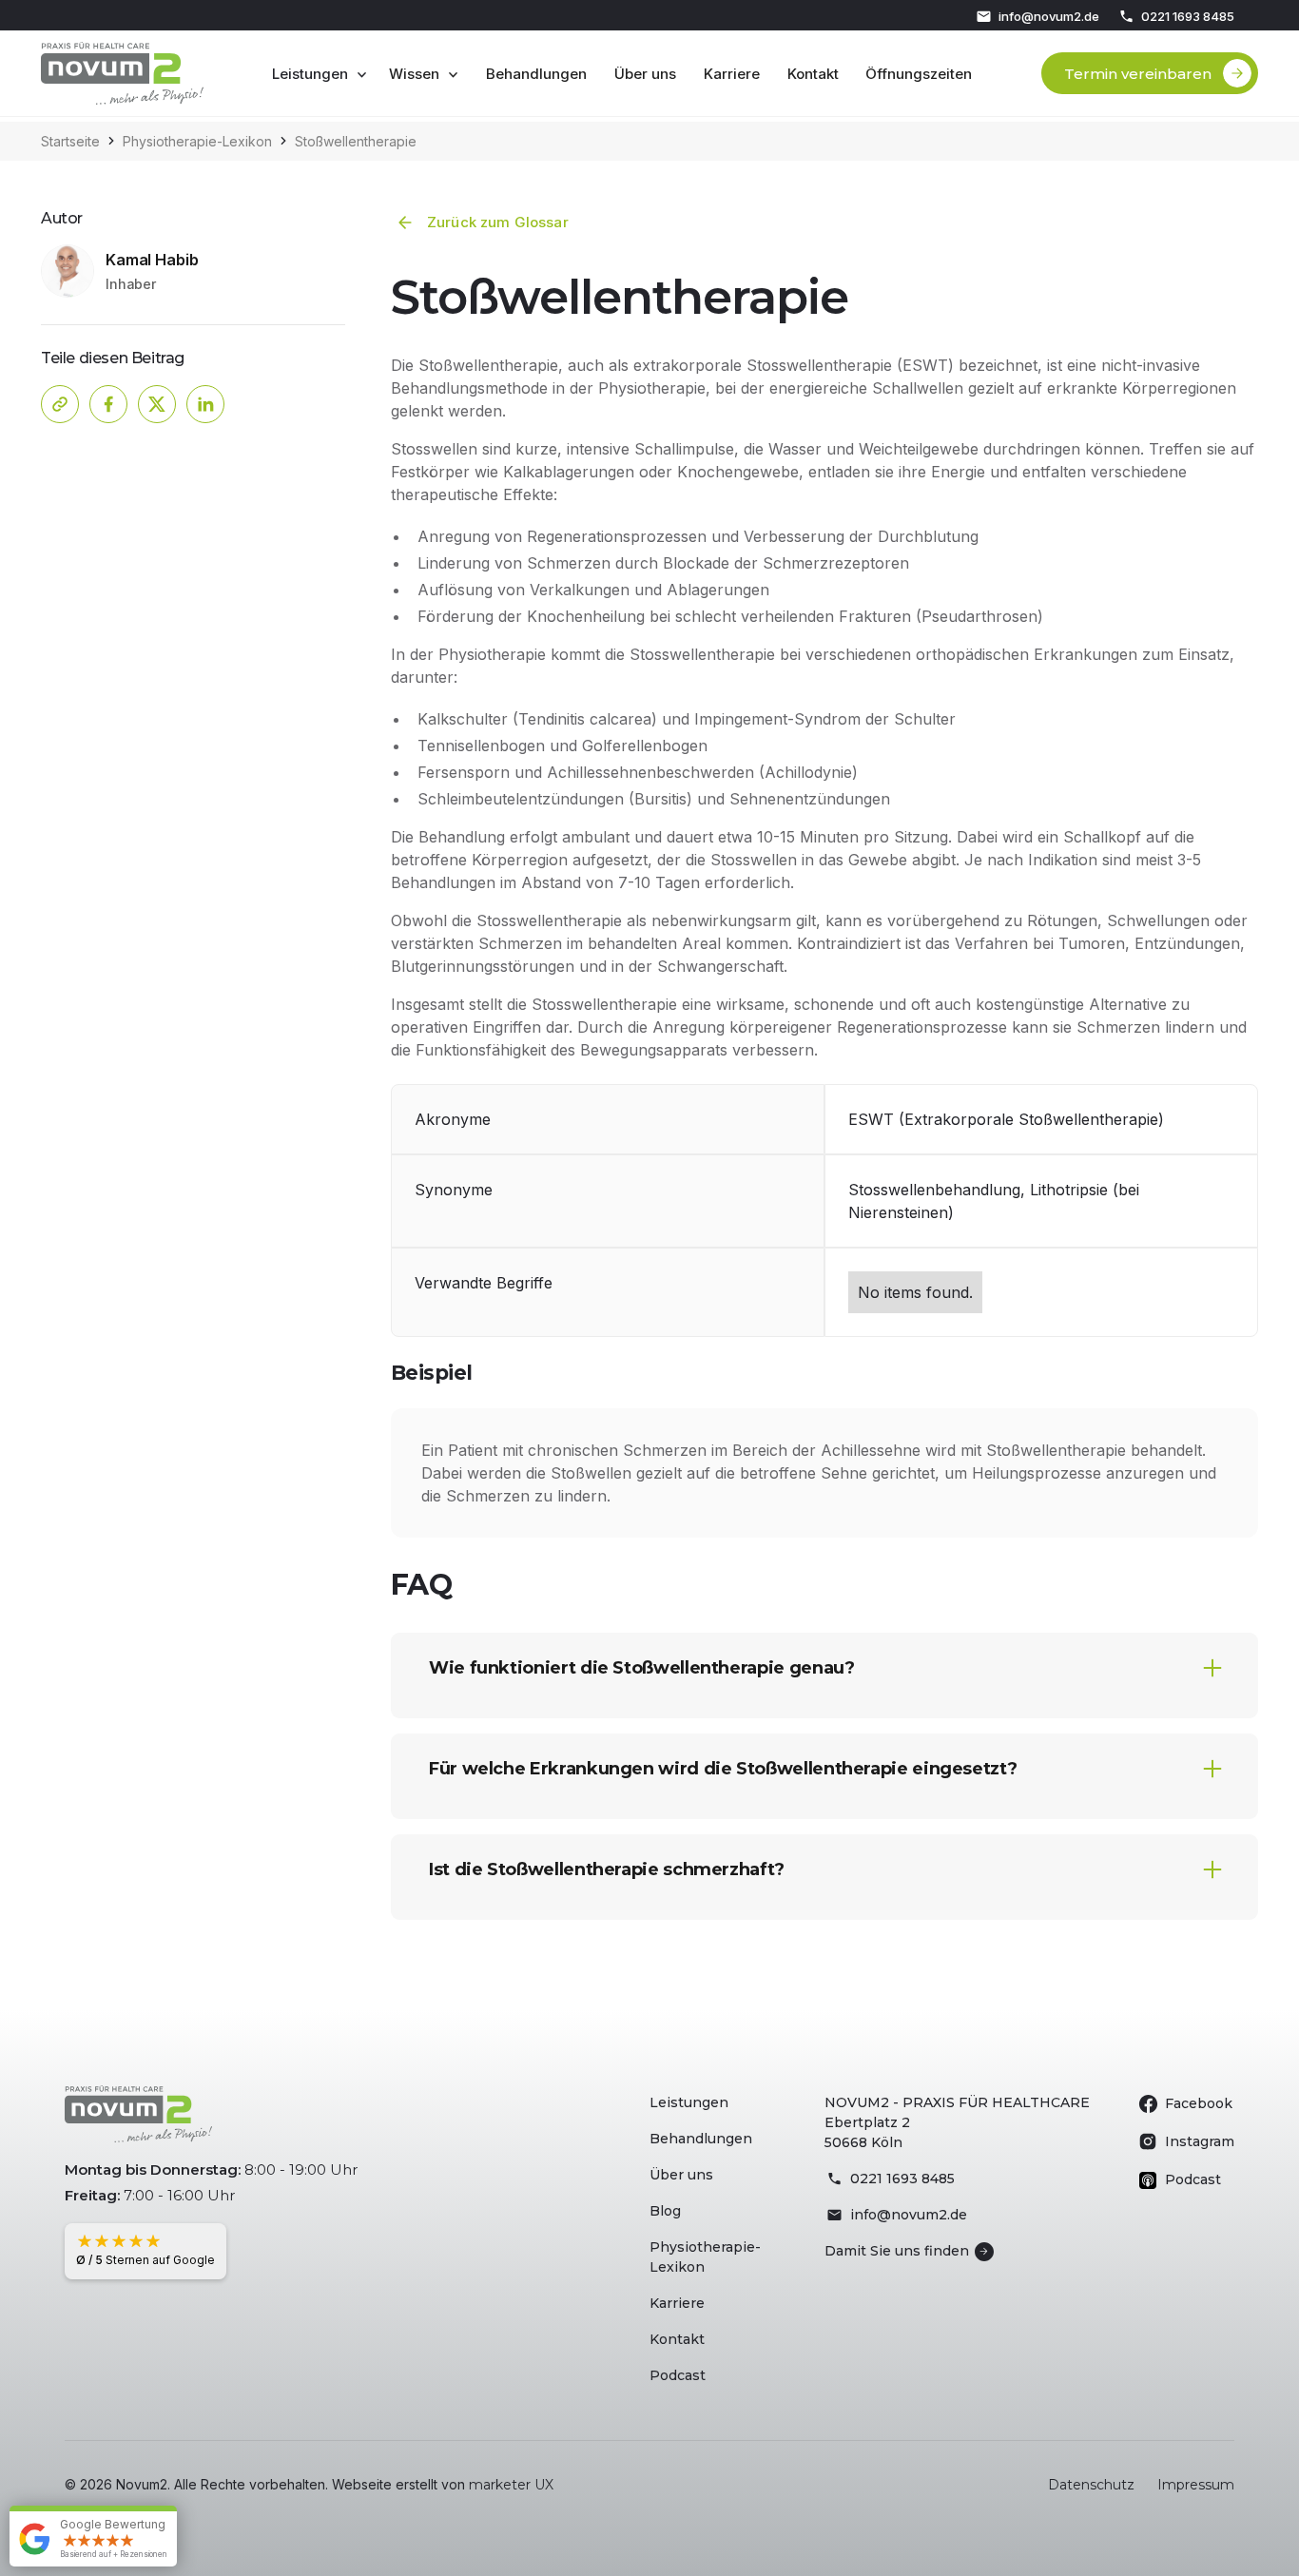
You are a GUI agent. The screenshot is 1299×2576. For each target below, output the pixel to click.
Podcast (678, 2375)
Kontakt (813, 74)
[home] (122, 73)
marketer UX (511, 2485)
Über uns (645, 74)
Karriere (732, 74)
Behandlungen (536, 74)
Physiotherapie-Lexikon (705, 2257)
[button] (320, 74)
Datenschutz (1091, 2485)
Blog (665, 2211)
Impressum (1196, 2485)
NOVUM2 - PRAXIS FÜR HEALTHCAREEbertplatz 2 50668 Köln (957, 2122)
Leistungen (689, 2102)
